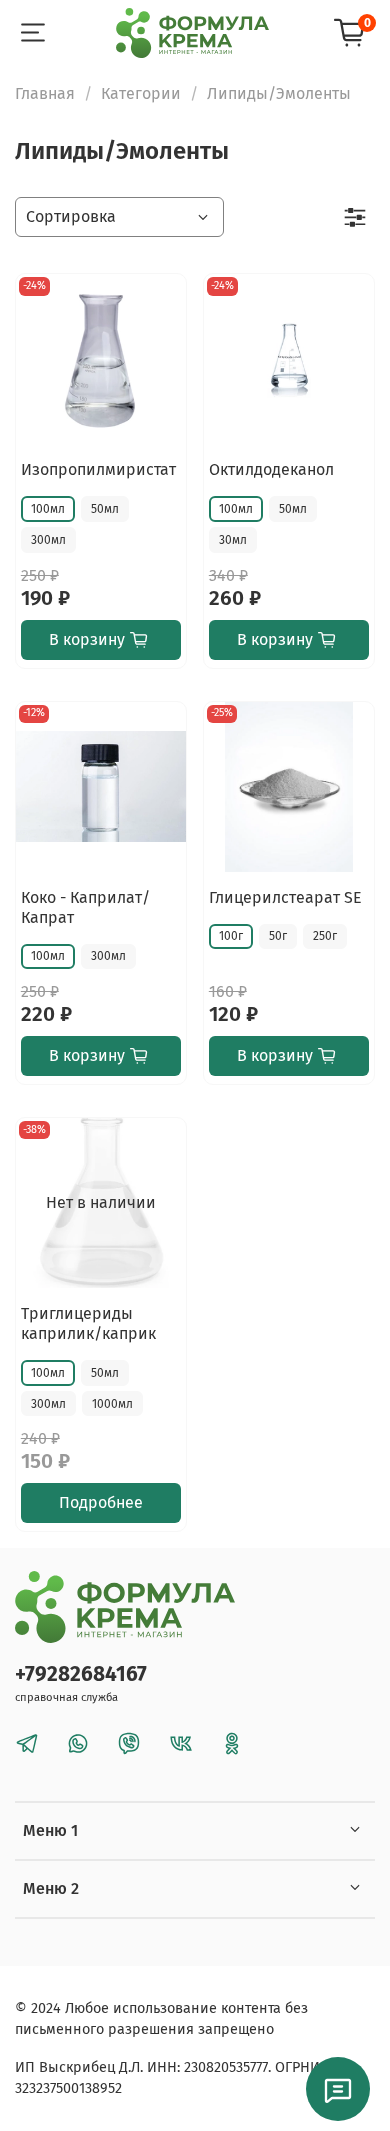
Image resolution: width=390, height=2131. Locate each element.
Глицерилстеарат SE (285, 897)
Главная (45, 93)
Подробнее (101, 1502)
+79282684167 (81, 1674)
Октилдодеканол (271, 469)
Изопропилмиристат (98, 469)
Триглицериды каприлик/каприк (88, 1323)
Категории (141, 93)
